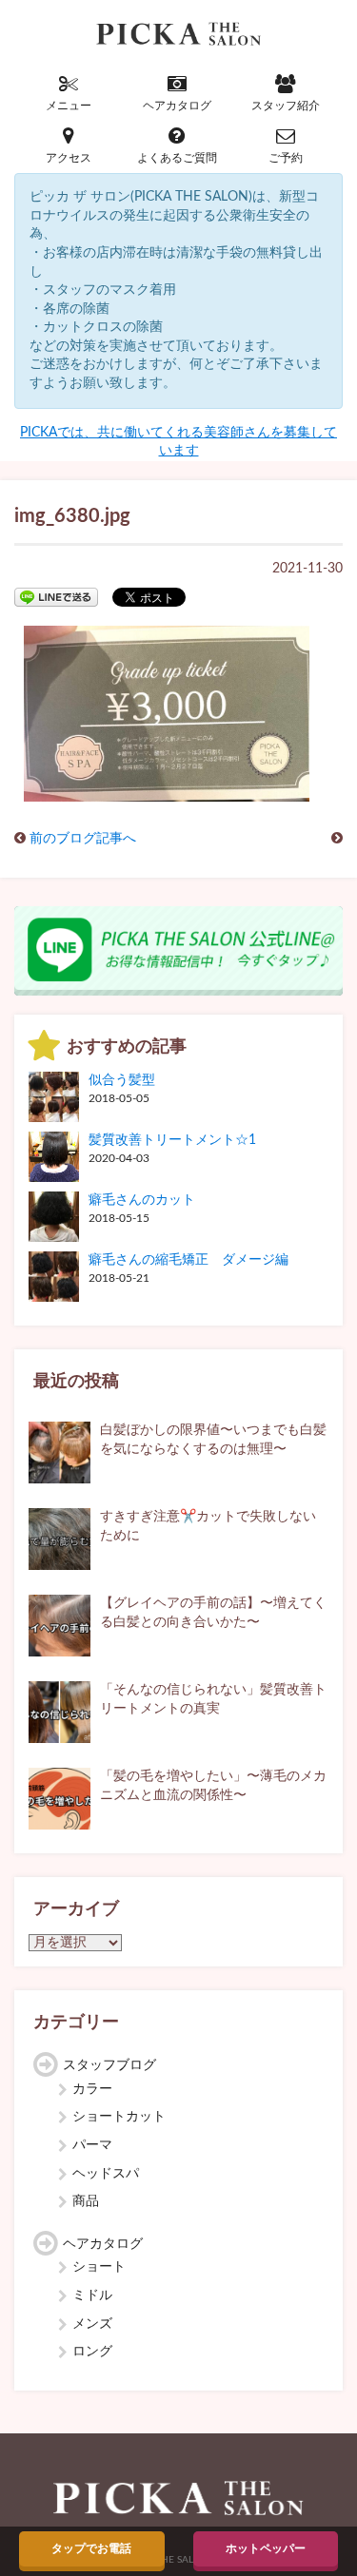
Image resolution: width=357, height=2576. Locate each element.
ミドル (92, 2295)
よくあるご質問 (177, 158)
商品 (86, 2201)
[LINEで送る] (56, 596)
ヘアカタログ (177, 106)
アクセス (69, 158)
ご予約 (286, 158)
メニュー (69, 106)
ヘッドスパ (106, 2174)
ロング (92, 2352)
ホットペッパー (266, 2548)
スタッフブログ (109, 2065)
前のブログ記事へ (83, 839)
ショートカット (119, 2117)
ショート (99, 2267)
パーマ (92, 2145)
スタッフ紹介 (286, 106)
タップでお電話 (91, 2548)
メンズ (92, 2324)
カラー (92, 2089)
